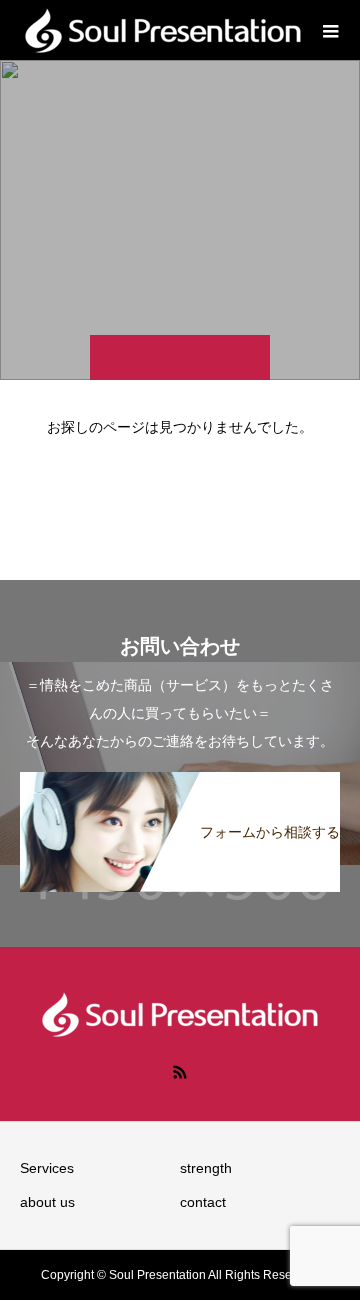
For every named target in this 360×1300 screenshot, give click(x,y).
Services (47, 1168)
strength (206, 1168)
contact (203, 1202)
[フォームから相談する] (180, 784)
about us (47, 1202)
